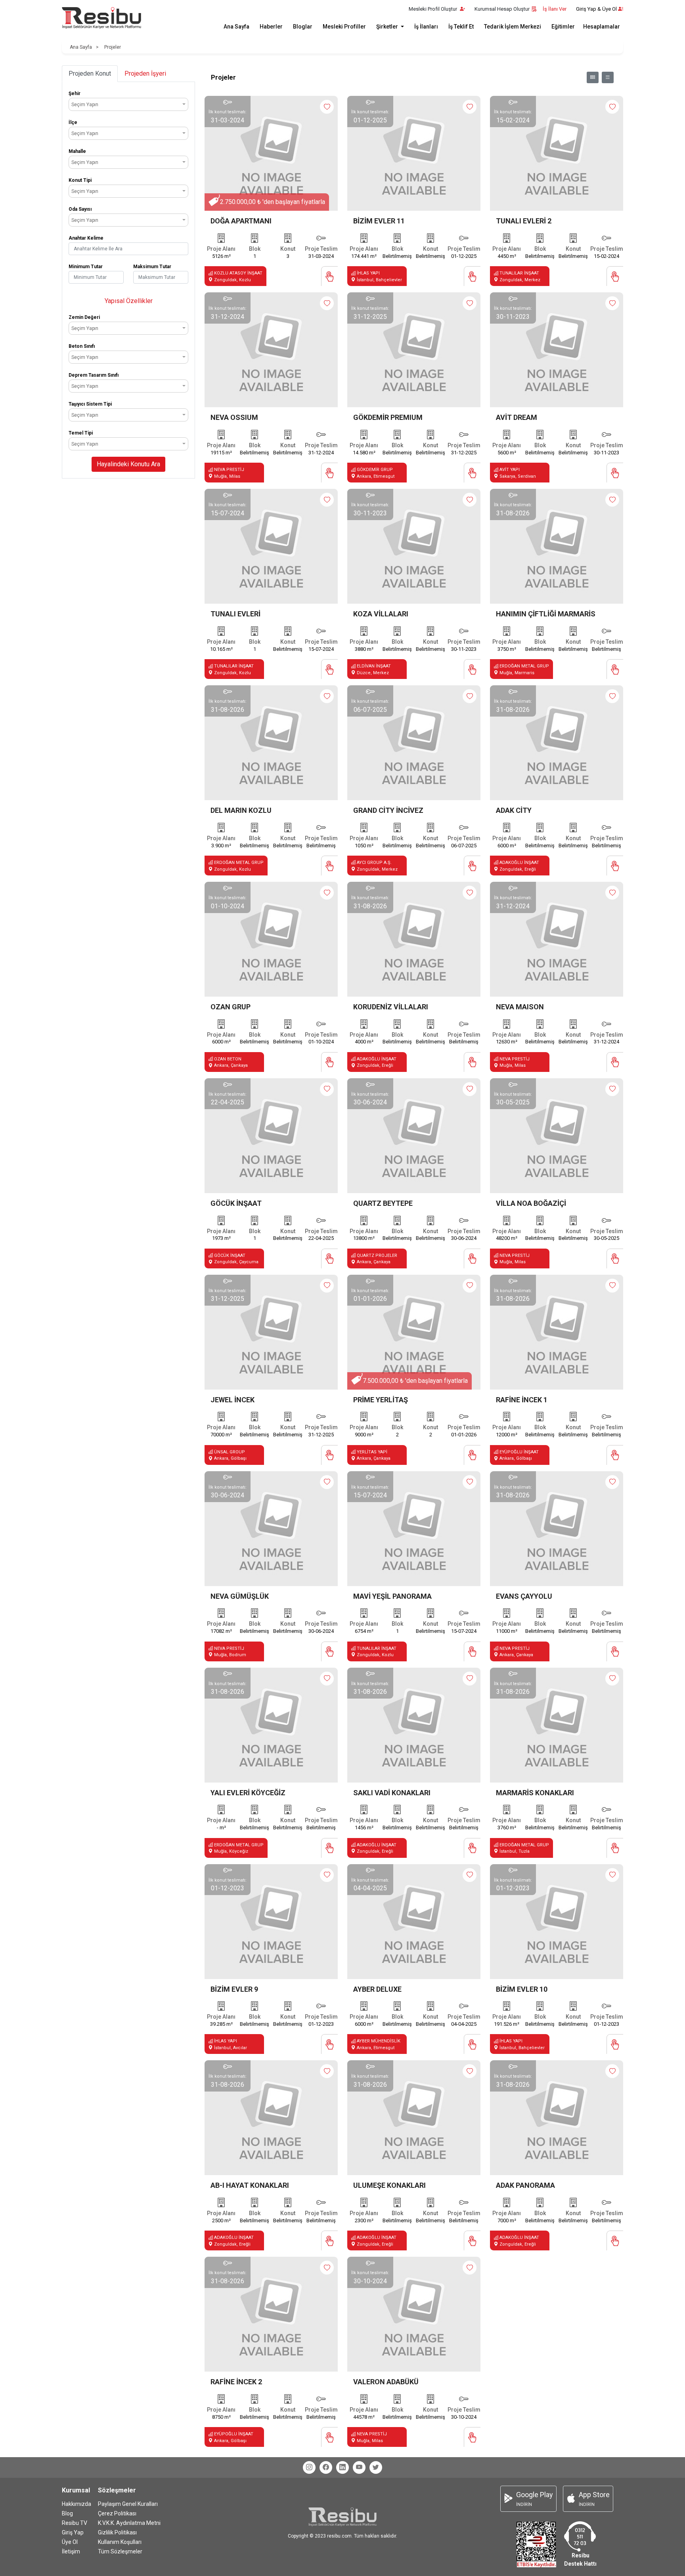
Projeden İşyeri (145, 73)
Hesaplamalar (602, 27)
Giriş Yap (73, 2532)
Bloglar (303, 27)
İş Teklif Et (461, 27)
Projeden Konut (90, 73)
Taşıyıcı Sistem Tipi (90, 404)
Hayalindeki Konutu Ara (128, 464)
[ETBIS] (536, 2544)
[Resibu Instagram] (309, 2467)
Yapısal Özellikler (129, 301)
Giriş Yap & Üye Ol (596, 9)
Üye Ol (70, 2542)
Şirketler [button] (388, 27)
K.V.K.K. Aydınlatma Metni (129, 2523)
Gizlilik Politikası (117, 2532)
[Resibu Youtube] (359, 2467)
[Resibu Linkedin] (342, 2467)
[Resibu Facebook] (326, 2467)
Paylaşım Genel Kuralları (128, 2504)
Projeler (113, 47)
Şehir (75, 93)
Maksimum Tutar (152, 267)
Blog (67, 2513)
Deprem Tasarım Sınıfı (94, 375)
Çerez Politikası (117, 2513)
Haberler (271, 27)
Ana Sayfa (236, 27)
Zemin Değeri (84, 317)
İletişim (71, 2551)
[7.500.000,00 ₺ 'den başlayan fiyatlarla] (414, 1332)
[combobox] (128, 104)
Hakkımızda (77, 2504)
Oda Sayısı (80, 209)
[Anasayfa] (101, 18)
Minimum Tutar (86, 267)
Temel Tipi (81, 433)
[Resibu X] (376, 2467)
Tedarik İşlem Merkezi (513, 27)
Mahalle (77, 151)
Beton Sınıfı (82, 346)
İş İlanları (426, 27)
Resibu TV (75, 2523)
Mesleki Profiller (344, 27)
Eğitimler (563, 27)
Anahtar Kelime (86, 238)
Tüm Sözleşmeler (120, 2551)
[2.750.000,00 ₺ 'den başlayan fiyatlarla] (271, 153)
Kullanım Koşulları (120, 2542)
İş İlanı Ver (555, 9)
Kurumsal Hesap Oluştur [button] (502, 9)
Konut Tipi (80, 180)
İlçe (73, 122)
